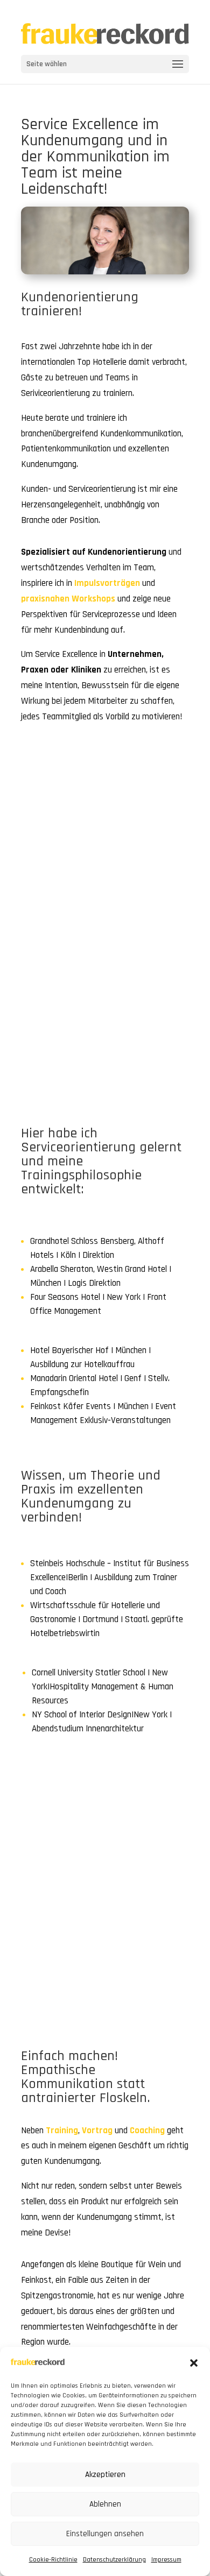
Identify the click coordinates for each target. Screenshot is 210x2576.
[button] (194, 2363)
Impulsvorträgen (107, 583)
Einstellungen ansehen (105, 2534)
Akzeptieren (105, 2475)
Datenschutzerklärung (114, 2560)
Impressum (166, 2560)
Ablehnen (105, 2504)
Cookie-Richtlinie (53, 2560)
